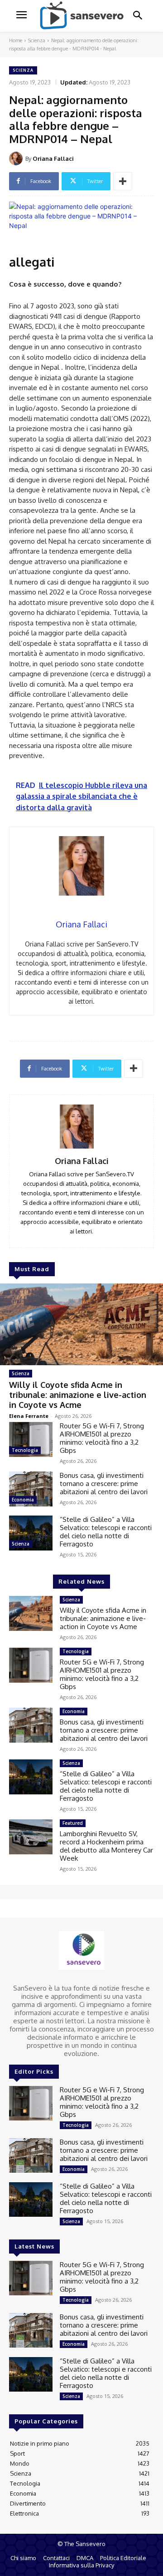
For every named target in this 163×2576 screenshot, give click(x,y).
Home (16, 40)
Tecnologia (25, 1450)
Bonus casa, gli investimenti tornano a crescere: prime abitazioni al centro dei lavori (104, 1484)
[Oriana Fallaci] (17, 159)
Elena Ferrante (29, 1416)
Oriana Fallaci (53, 159)
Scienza (37, 40)
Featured (73, 1823)
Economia (23, 1500)
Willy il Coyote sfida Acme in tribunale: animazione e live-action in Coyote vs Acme (78, 1395)
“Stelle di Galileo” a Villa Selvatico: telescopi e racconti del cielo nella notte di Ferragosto (106, 1532)
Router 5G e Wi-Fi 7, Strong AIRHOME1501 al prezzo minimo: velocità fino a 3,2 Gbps (102, 1438)
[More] (123, 181)
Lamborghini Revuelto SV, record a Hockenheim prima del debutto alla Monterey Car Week (106, 1846)
